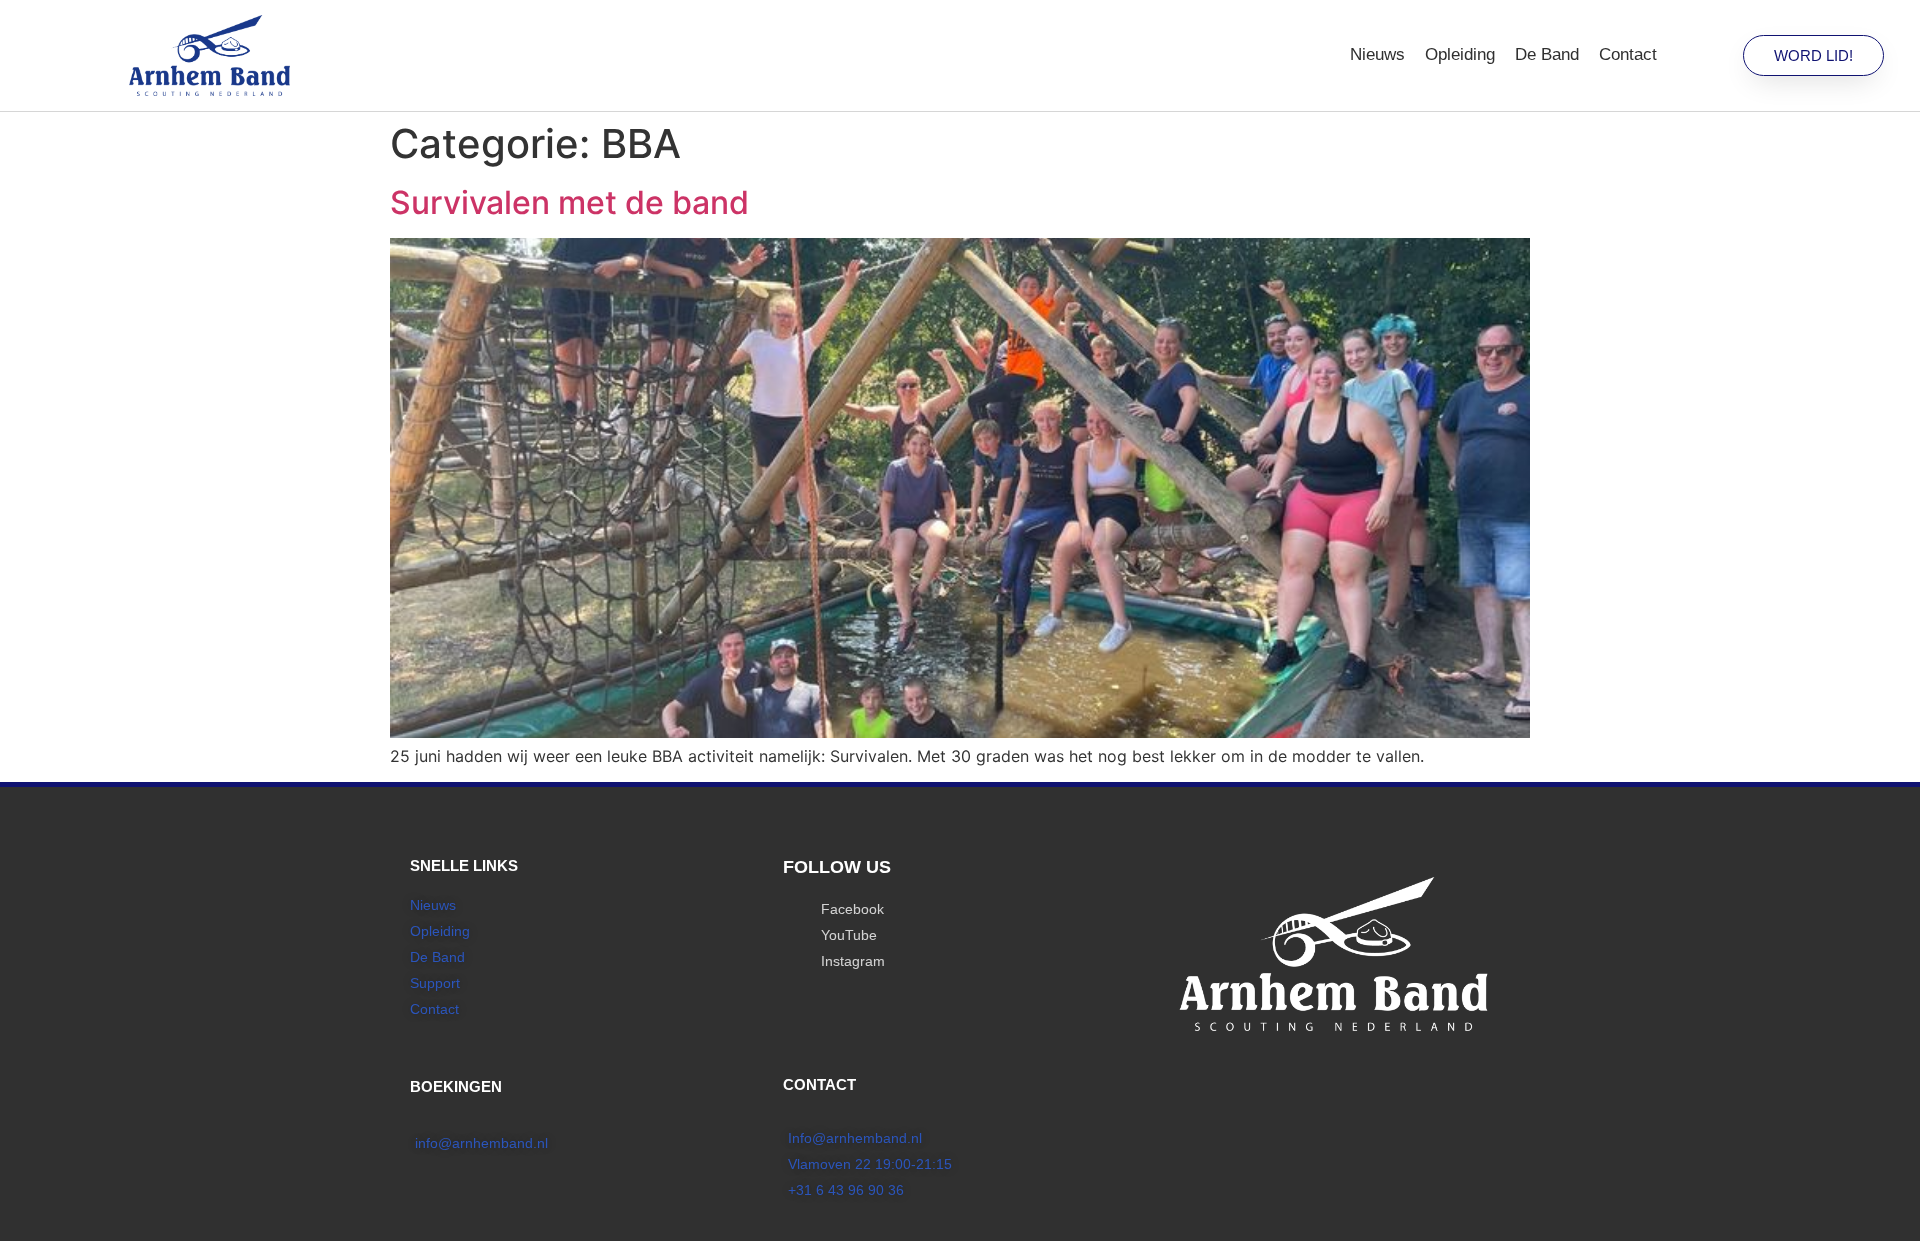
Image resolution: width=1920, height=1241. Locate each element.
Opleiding (1460, 54)
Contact (1628, 54)
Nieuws (1377, 54)
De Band (1547, 54)
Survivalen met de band (569, 202)
